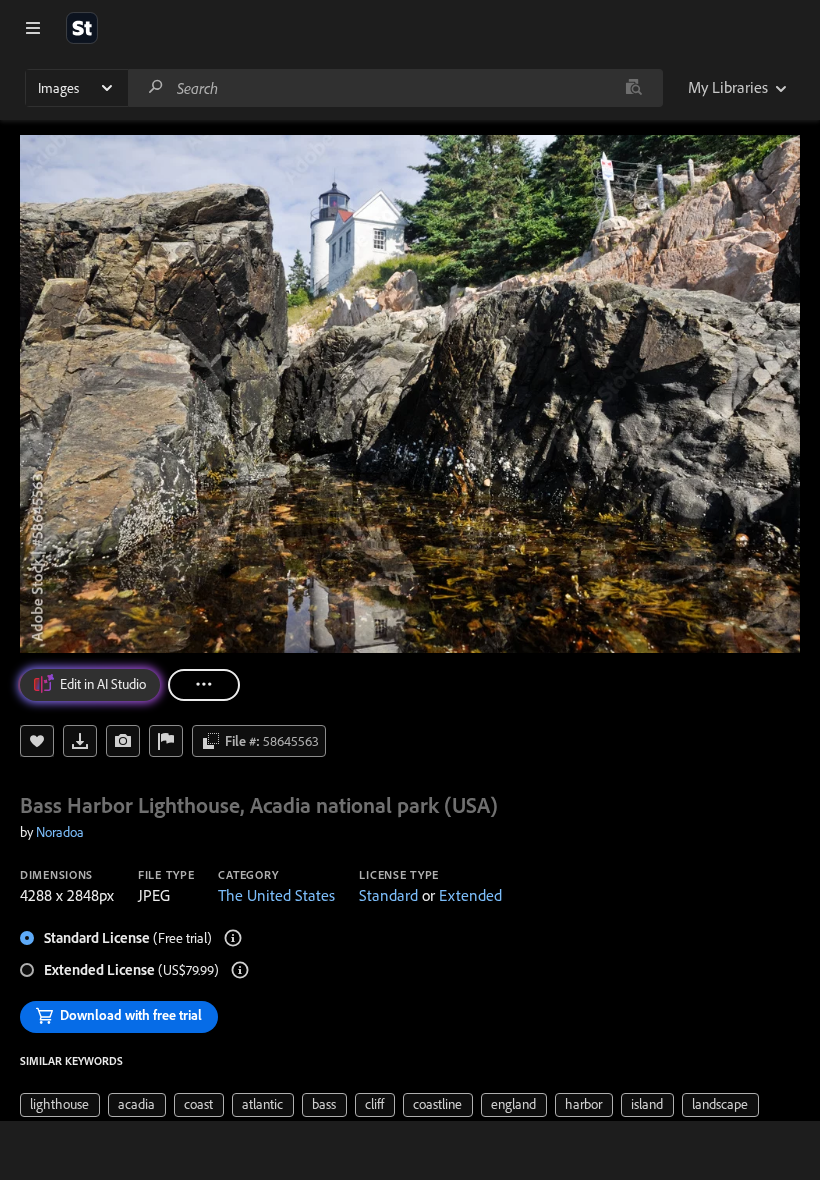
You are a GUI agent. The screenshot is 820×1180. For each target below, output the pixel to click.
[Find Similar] (123, 741)
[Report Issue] (166, 741)
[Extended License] (240, 970)
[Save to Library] (37, 741)
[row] (60, 1105)
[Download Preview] (80, 741)
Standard (388, 895)
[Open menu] (33, 28)
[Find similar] (633, 88)
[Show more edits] (204, 685)
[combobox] (395, 88)
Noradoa (60, 832)
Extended (470, 895)
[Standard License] (233, 938)
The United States (276, 895)
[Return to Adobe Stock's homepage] (82, 28)
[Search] (156, 87)
